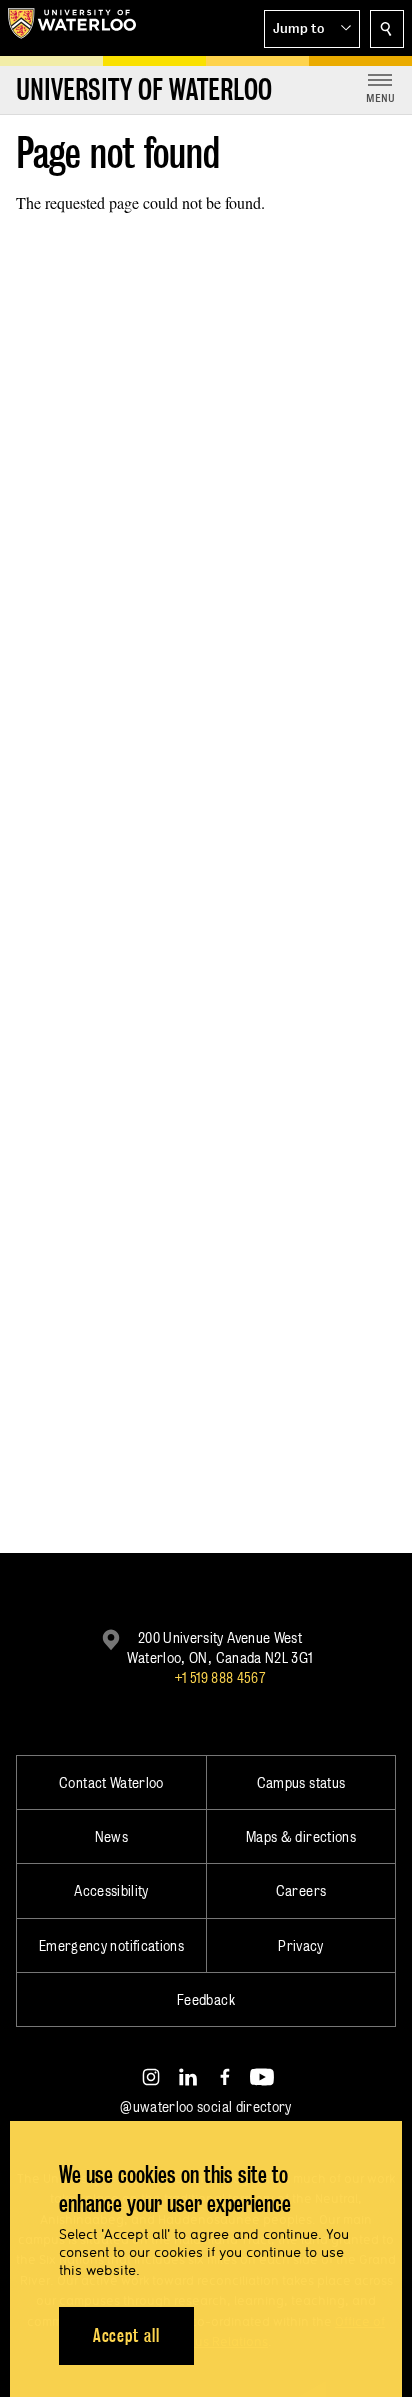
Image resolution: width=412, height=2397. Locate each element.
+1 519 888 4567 (220, 1677)
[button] (312, 29)
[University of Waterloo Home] (72, 28)
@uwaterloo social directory (206, 2106)
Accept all (126, 2335)
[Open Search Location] (387, 29)
